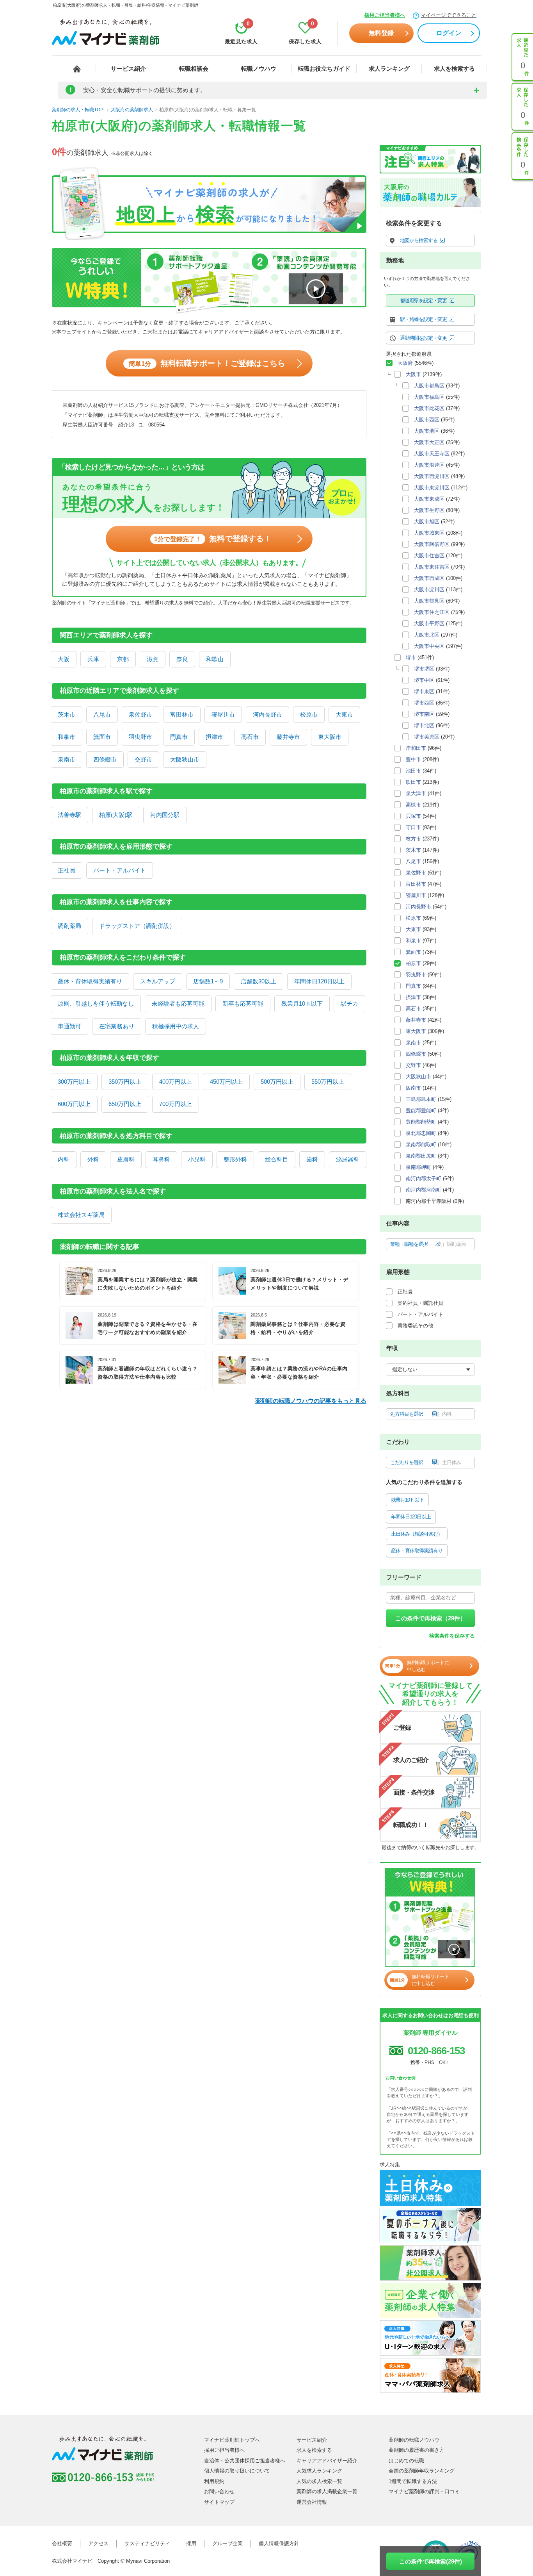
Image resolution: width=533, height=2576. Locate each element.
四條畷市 (105, 759)
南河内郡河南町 (424, 1190)
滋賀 (153, 659)
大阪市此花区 (429, 408)
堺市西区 (424, 703)
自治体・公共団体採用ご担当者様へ (245, 2461)
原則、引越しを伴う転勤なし (96, 1003)
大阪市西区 (427, 420)
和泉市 (67, 737)
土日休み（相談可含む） (417, 1534)
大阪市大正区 (429, 442)
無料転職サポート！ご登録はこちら (207, 363)
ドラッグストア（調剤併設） (137, 926)
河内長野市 (267, 714)
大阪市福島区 (429, 397)
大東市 (344, 714)
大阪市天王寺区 (432, 454)
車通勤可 (69, 1026)
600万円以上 (74, 1104)
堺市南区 (424, 714)
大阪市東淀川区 (432, 488)
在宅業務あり (117, 1026)
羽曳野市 (140, 737)
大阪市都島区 (429, 386)
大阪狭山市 (185, 759)
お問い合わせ (219, 2491)
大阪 (64, 659)
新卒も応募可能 (243, 1003)
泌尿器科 (348, 1159)
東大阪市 (330, 737)
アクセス (98, 2543)
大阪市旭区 (427, 522)
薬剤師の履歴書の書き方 (417, 2450)
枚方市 (413, 839)
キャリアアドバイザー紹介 (327, 2461)
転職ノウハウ (259, 69)
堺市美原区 (427, 737)
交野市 (143, 759)
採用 (191, 2543)
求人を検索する (454, 69)
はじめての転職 (406, 2461)
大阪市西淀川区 (432, 476)
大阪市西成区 (429, 578)
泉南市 (67, 759)
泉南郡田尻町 (421, 1156)
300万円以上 (74, 1082)
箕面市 (102, 737)
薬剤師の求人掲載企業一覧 (327, 2491)
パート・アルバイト (120, 870)
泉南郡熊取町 (421, 1144)
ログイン (449, 33)
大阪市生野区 (429, 510)
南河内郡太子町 (424, 1178)
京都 (123, 659)
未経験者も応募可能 (178, 1003)
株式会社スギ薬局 (81, 1215)
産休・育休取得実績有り (90, 981)
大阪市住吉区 (429, 556)
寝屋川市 (223, 714)
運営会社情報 (312, 2502)
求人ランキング (389, 69)
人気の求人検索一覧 (319, 2481)
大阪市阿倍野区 (432, 544)
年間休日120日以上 (319, 981)
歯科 (312, 1159)
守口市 (413, 827)
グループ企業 (227, 2543)
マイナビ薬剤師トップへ (232, 2440)
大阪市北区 (427, 635)
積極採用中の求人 (176, 1026)
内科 (64, 1159)
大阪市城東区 (429, 533)
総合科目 (277, 1159)
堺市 (411, 657)
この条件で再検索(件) (431, 2561)
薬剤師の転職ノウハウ (414, 2440)
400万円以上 (176, 1082)
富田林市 (182, 714)
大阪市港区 (427, 431)
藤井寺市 (288, 737)
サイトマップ (219, 2502)
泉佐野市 (140, 714)
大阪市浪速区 (429, 465)
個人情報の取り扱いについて (237, 2471)
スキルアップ (158, 981)
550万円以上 (328, 1082)
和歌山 (215, 659)
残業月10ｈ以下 (302, 1003)
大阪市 (413, 374)
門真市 (179, 737)
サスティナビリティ (147, 2543)
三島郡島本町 (421, 1099)
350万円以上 (125, 1082)
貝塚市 (413, 816)
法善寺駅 (69, 815)
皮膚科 (126, 1159)
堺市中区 (424, 680)
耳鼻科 (161, 1159)
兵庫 (93, 659)
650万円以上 (125, 1104)
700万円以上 (176, 1104)
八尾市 (102, 714)
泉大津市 (416, 793)
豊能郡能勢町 (421, 1122)
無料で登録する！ (213, 539)
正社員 (67, 870)
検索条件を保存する (452, 1636)
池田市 (413, 771)
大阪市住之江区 (432, 612)
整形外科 (235, 1159)
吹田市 (413, 782)
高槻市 (413, 805)
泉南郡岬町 (418, 1167)
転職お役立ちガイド (324, 69)
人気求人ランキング (319, 2471)
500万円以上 (277, 1082)
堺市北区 (424, 725)
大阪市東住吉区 (432, 567)
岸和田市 (416, 748)
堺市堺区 (424, 669)
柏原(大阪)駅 (116, 815)
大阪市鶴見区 (429, 601)
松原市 (309, 714)
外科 (93, 1159)
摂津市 (214, 737)
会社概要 (62, 2543)
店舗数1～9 (208, 981)
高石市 (250, 737)
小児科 (197, 1159)
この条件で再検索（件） (431, 1618)
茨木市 (67, 714)
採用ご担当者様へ (385, 15)
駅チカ (349, 1003)
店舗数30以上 (259, 981)
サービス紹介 (128, 69)
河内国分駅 (165, 815)
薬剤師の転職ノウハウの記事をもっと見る (311, 1401)
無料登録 (381, 33)
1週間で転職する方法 (413, 2481)
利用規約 (214, 2481)
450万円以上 (226, 1082)
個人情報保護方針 (279, 2543)
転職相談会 (194, 69)
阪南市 (413, 1088)
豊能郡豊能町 (421, 1110)
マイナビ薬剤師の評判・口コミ (424, 2491)
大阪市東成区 (429, 499)
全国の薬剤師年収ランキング (422, 2471)
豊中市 (413, 759)
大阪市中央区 (429, 646)
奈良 (182, 659)
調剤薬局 (69, 926)
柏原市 (413, 963)
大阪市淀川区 (429, 590)
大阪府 (405, 363)
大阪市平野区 (429, 623)
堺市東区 (424, 691)
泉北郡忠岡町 (421, 1133)
